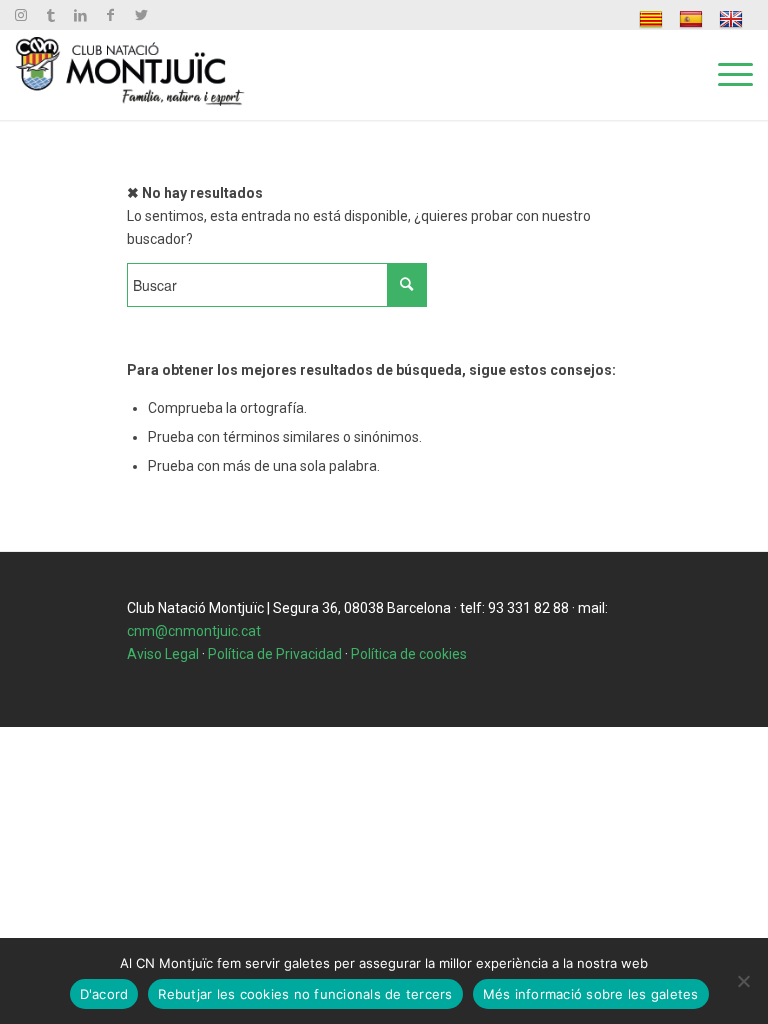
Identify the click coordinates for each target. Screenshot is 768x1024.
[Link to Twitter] (141, 15)
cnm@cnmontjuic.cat (194, 631)
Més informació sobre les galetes (591, 994)
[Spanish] (693, 19)
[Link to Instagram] (20, 15)
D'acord (104, 994)
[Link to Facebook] (110, 15)
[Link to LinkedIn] (80, 15)
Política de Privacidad (275, 654)
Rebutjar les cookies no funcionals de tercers (305, 994)
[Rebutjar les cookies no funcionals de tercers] (743, 981)
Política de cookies (409, 654)
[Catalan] (653, 19)
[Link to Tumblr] (50, 15)
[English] (733, 19)
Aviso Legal (163, 654)
